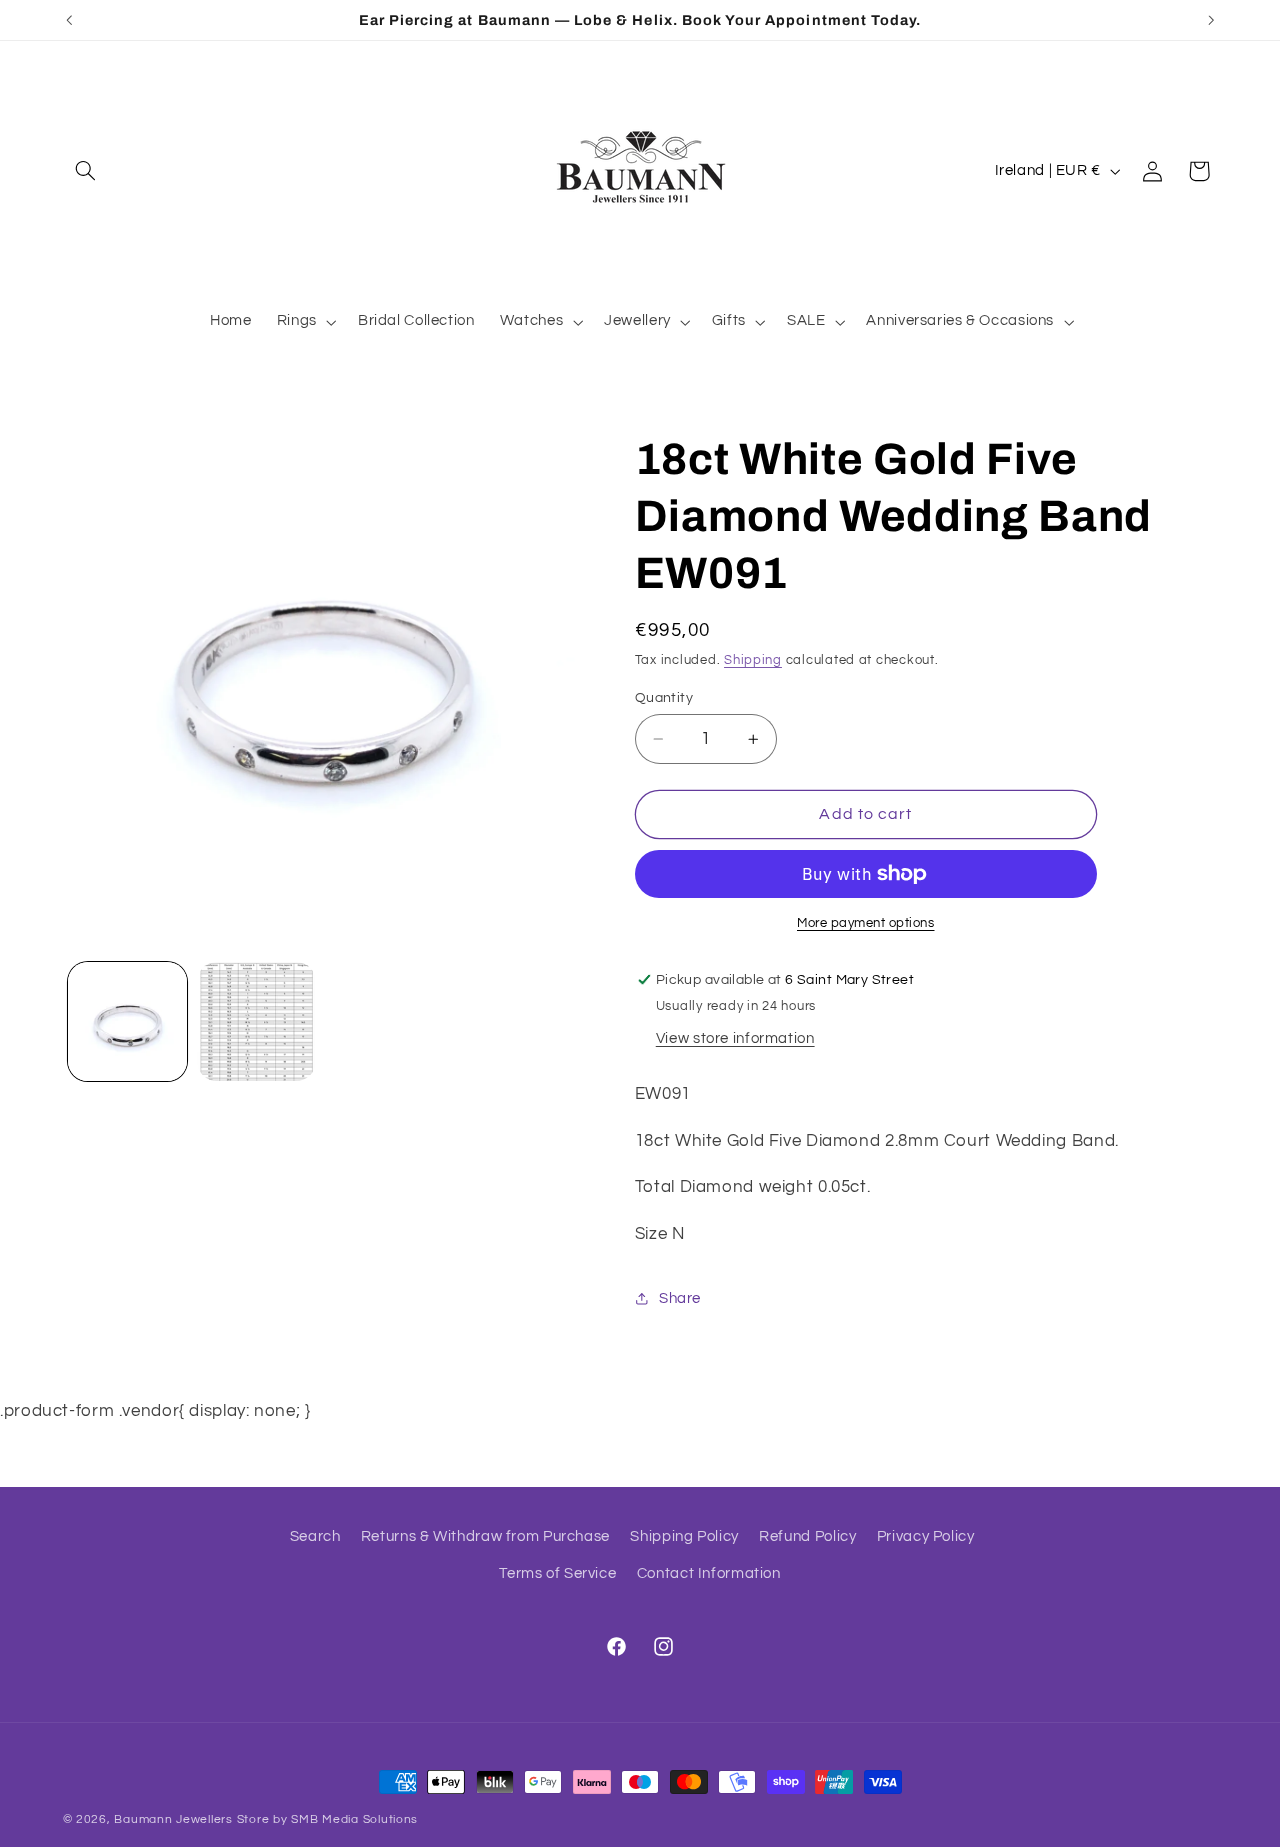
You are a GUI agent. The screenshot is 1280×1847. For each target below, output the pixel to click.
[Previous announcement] (69, 20)
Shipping (753, 660)
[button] (86, 171)
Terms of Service (557, 1573)
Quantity (664, 698)
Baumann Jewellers (173, 1819)
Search (315, 1536)
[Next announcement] (1211, 20)
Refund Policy (807, 1536)
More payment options (866, 923)
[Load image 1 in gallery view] (127, 1021)
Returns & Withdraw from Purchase (485, 1536)
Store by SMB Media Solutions (328, 1819)
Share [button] (680, 1298)
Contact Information (709, 1573)
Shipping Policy (684, 1536)
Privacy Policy (926, 1536)
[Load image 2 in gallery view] (256, 1021)
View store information (735, 1038)
